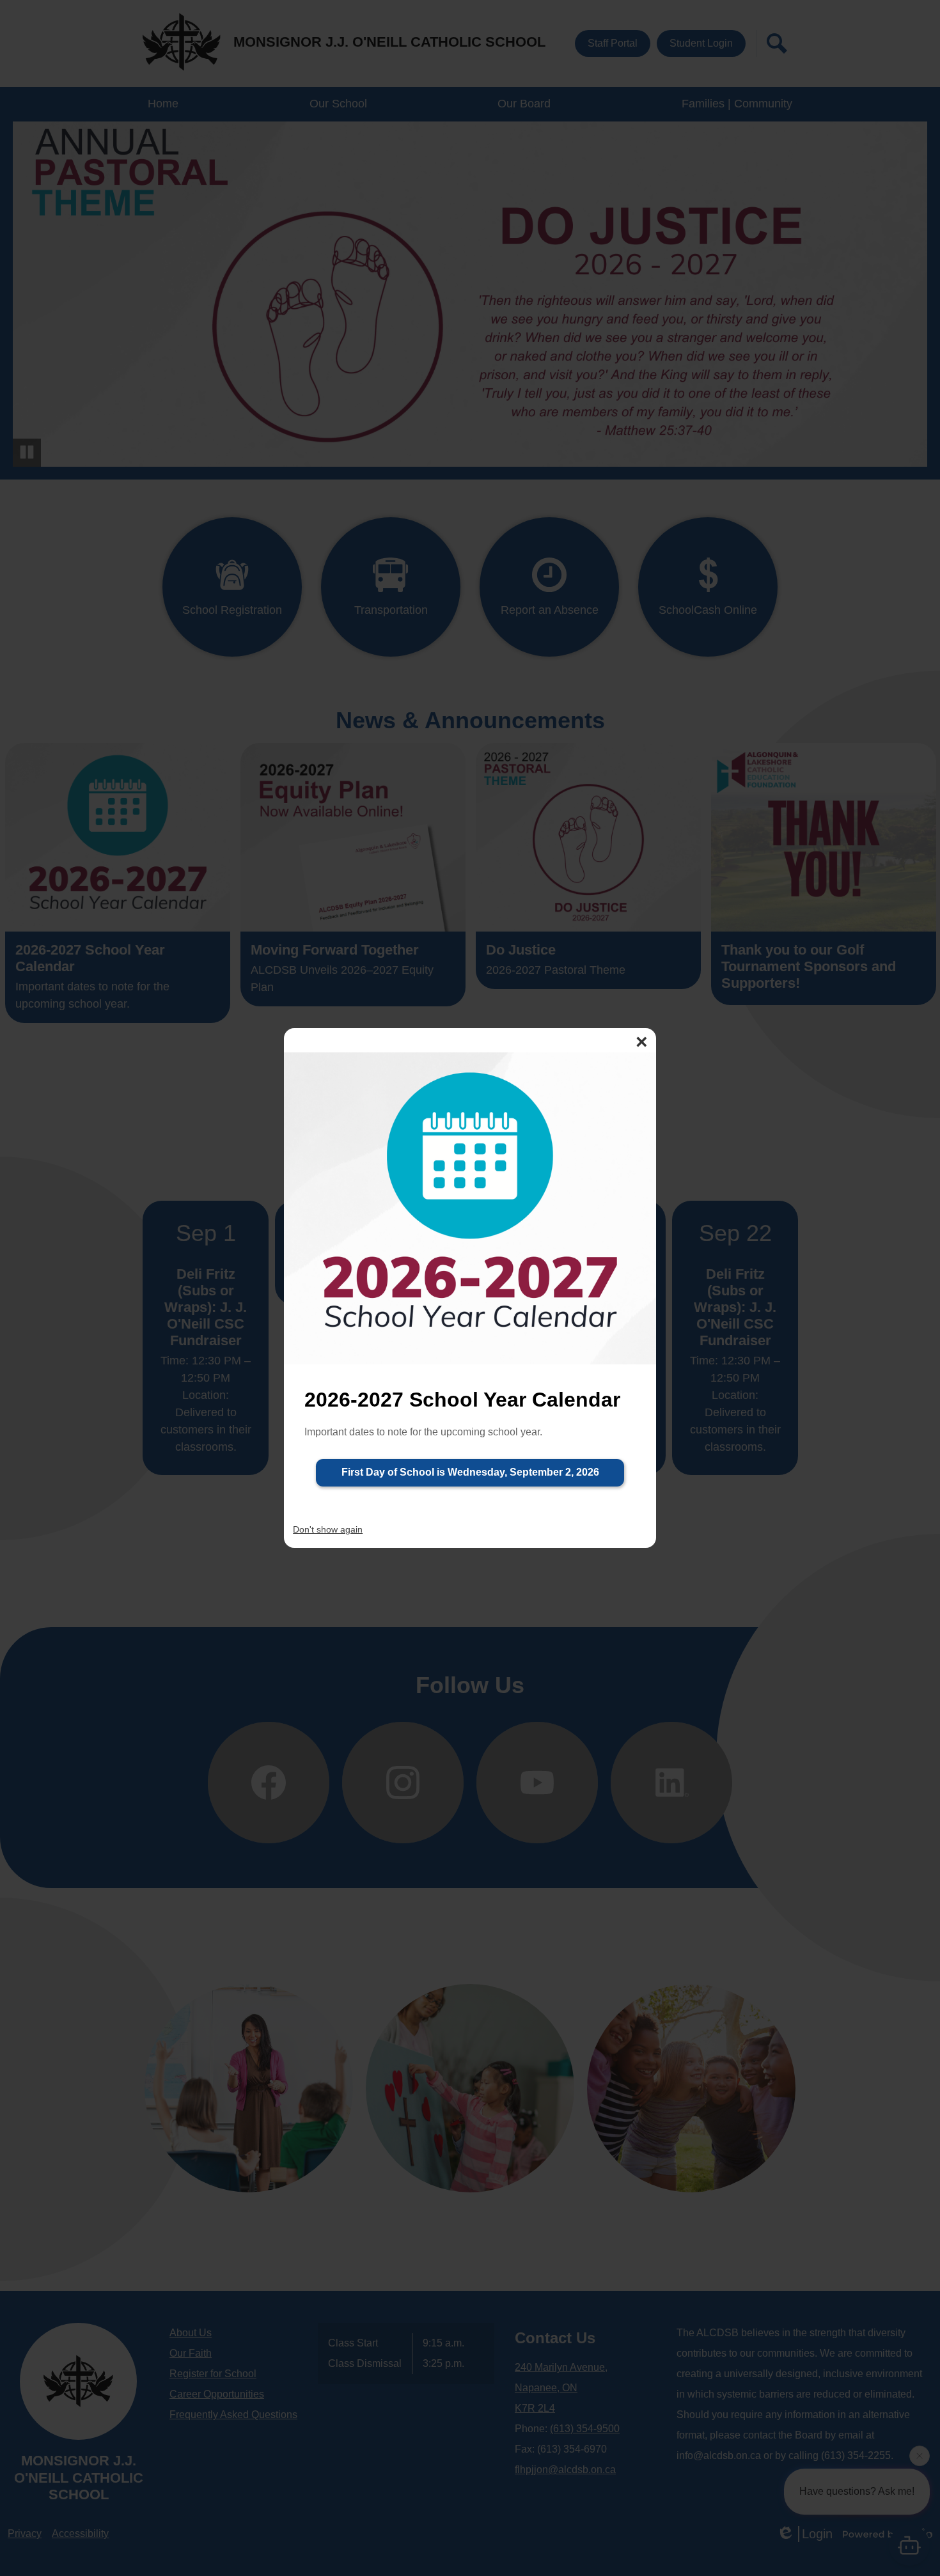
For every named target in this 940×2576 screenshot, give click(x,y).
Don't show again (328, 1529)
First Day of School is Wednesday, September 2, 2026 (470, 1472)
